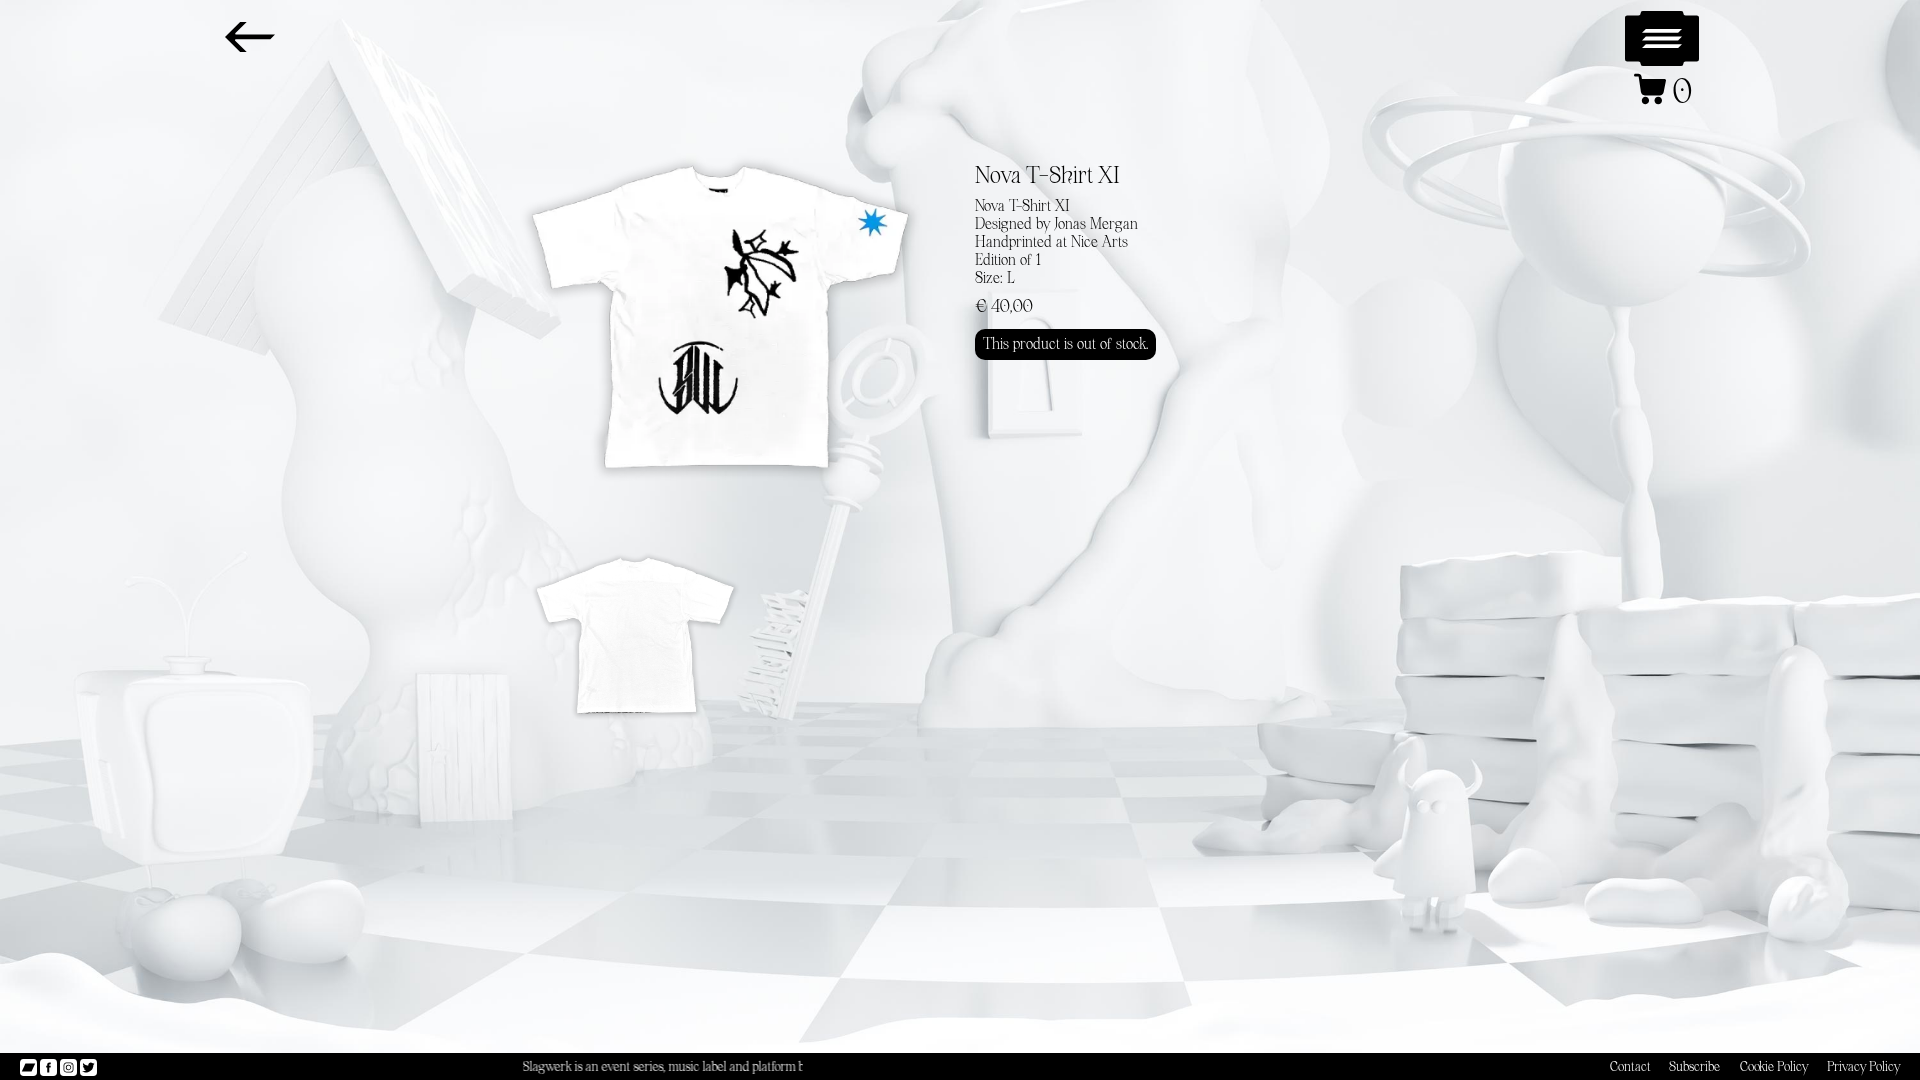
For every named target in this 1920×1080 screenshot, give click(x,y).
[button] (1662, 39)
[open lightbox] (720, 318)
